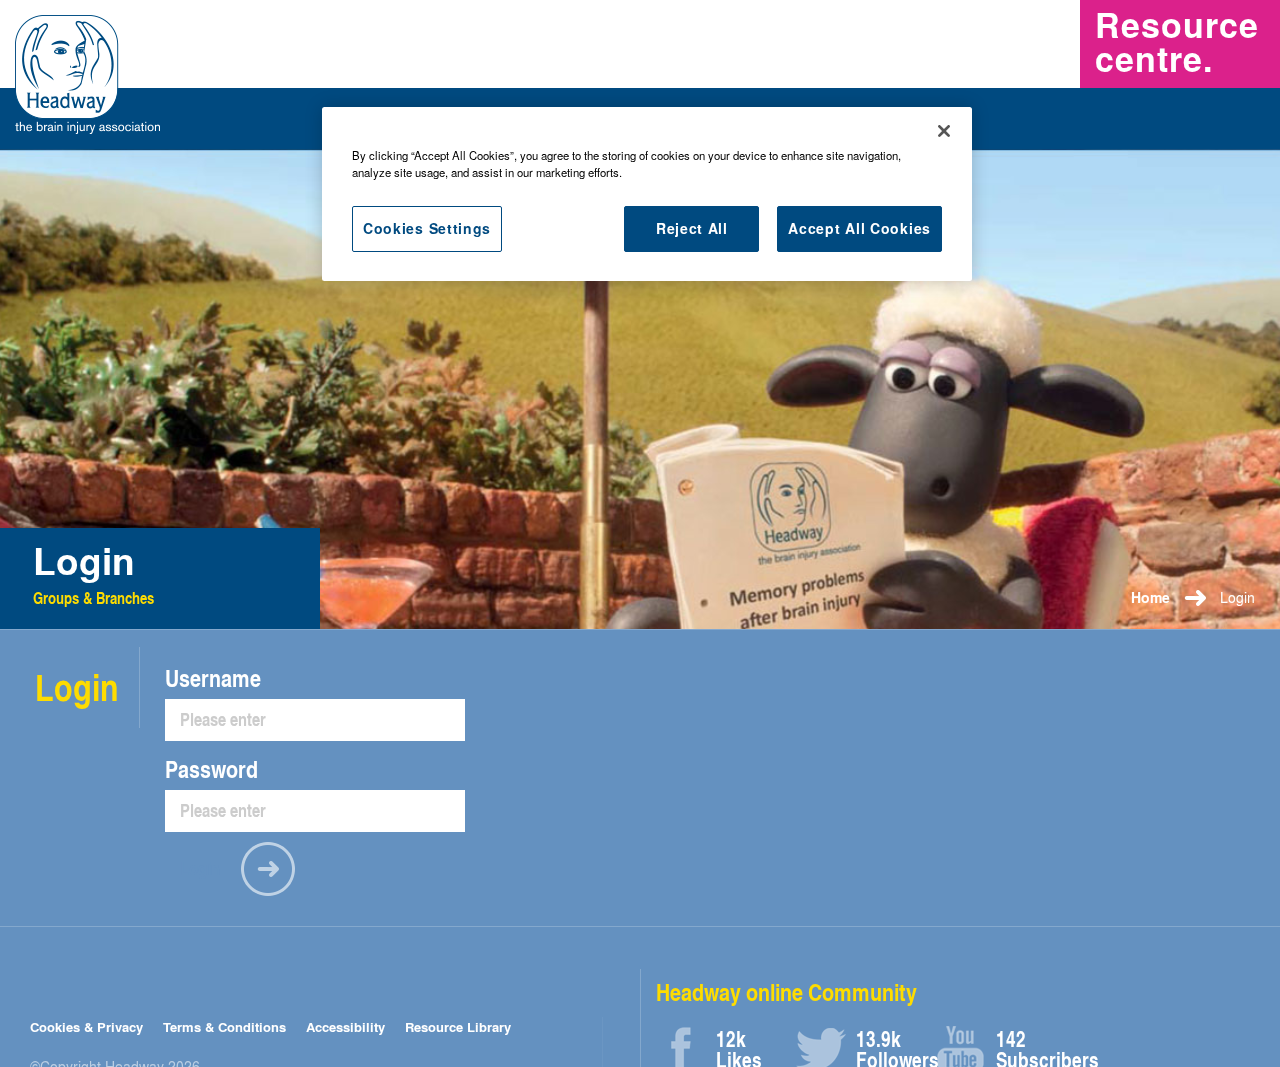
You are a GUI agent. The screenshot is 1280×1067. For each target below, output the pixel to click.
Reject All (692, 228)
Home (1150, 597)
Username (213, 678)
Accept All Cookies (859, 228)
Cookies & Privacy (86, 1026)
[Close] (944, 131)
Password (211, 769)
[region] (647, 194)
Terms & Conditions (224, 1026)
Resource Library (458, 1026)
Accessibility (345, 1026)
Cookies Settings (427, 228)
